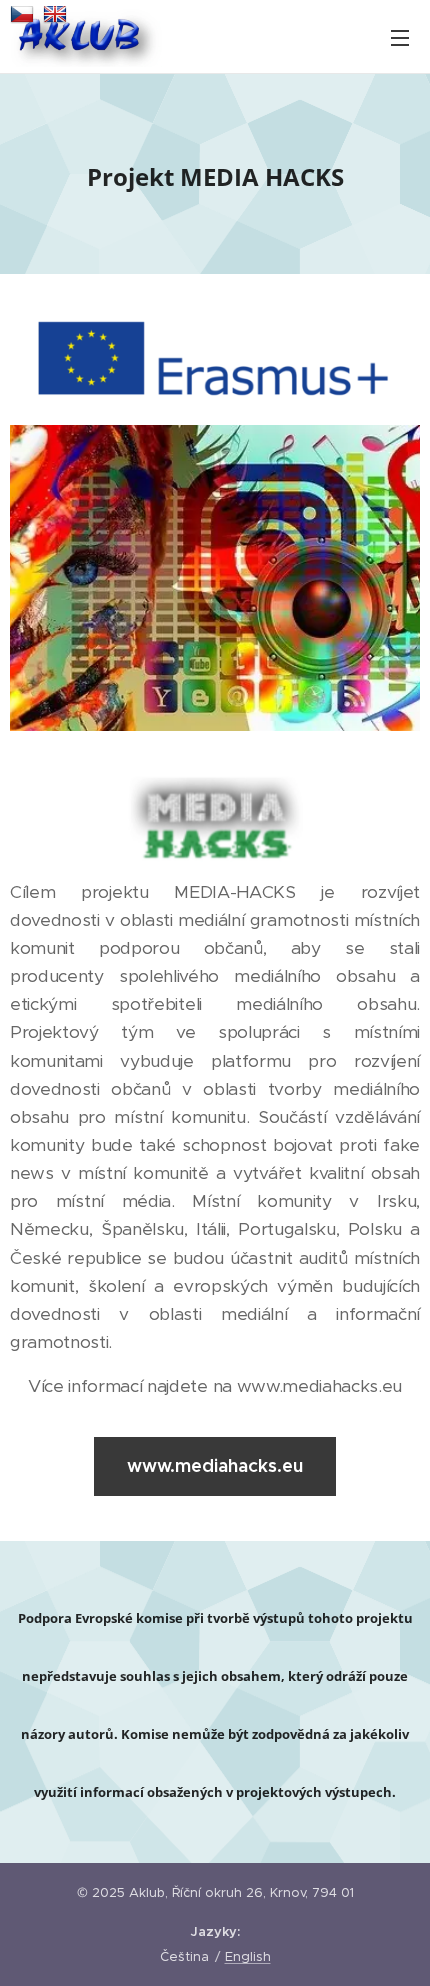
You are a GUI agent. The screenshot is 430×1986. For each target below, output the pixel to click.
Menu (400, 37)
